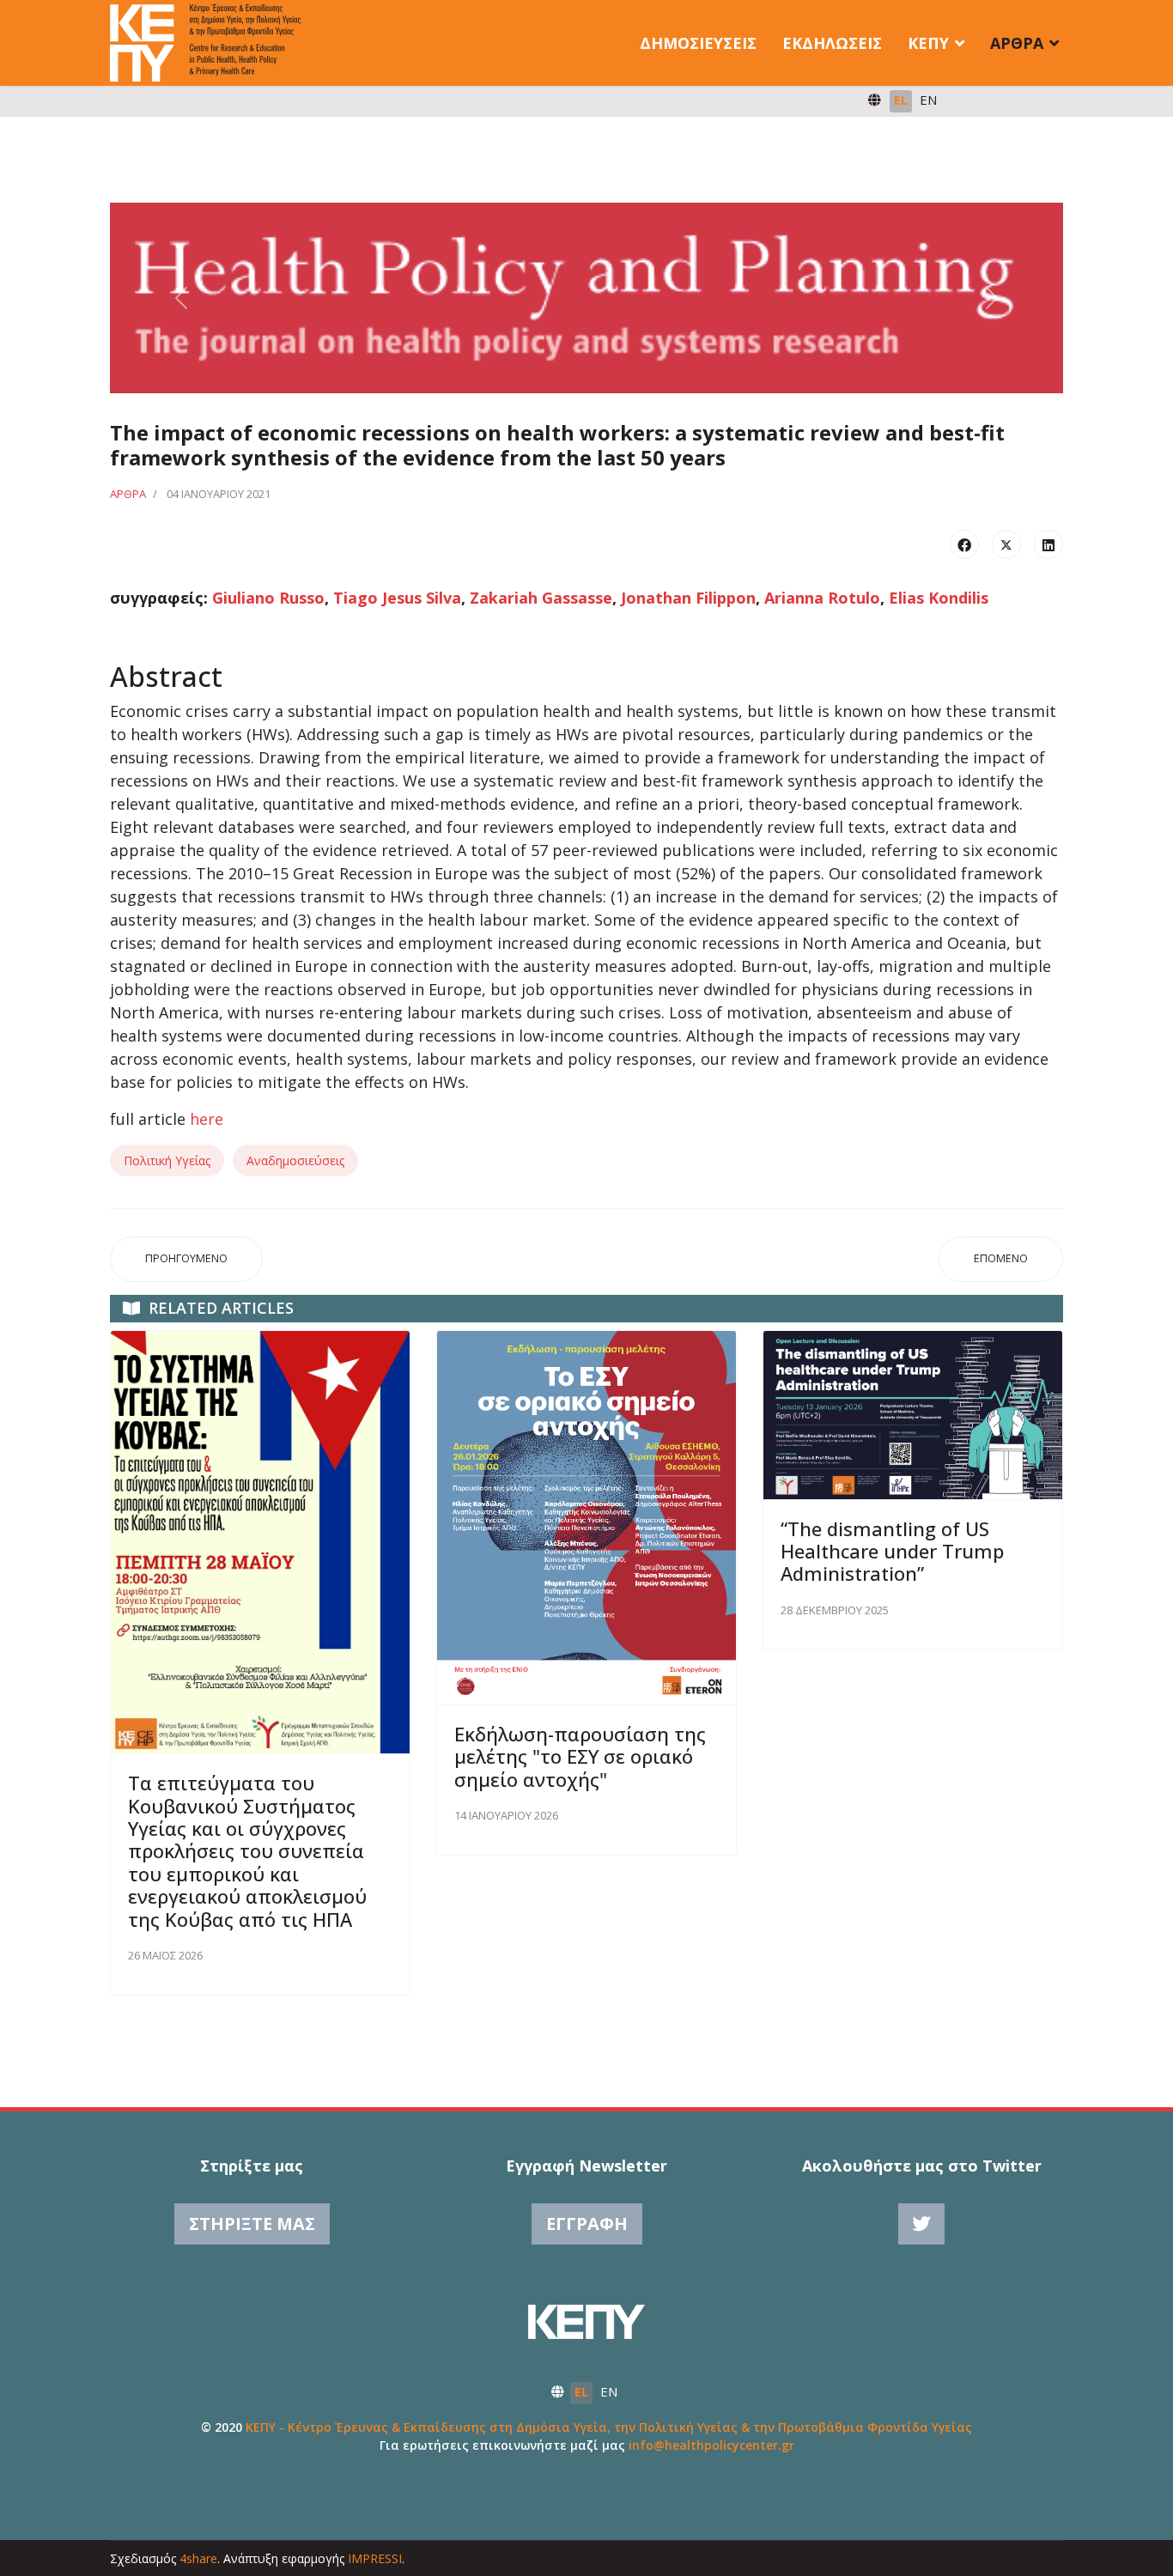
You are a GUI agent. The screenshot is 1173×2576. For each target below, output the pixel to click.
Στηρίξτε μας (252, 2224)
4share (198, 2558)
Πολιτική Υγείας (167, 1160)
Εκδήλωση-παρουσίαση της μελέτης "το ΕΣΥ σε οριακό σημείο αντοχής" (580, 1756)
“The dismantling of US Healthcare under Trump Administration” (892, 1551)
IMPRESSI (375, 2558)
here (207, 1119)
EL (901, 100)
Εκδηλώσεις (832, 43)
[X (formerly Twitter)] (1006, 544)
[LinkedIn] (1048, 544)
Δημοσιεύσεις (698, 43)
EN (928, 100)
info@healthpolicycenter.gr (711, 2445)
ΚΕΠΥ (928, 43)
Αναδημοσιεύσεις (295, 1160)
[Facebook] (964, 544)
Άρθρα (1017, 43)
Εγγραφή (587, 2224)
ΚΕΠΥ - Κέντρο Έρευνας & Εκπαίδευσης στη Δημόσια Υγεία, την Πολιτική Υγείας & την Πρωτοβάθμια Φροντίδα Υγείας (609, 2427)
